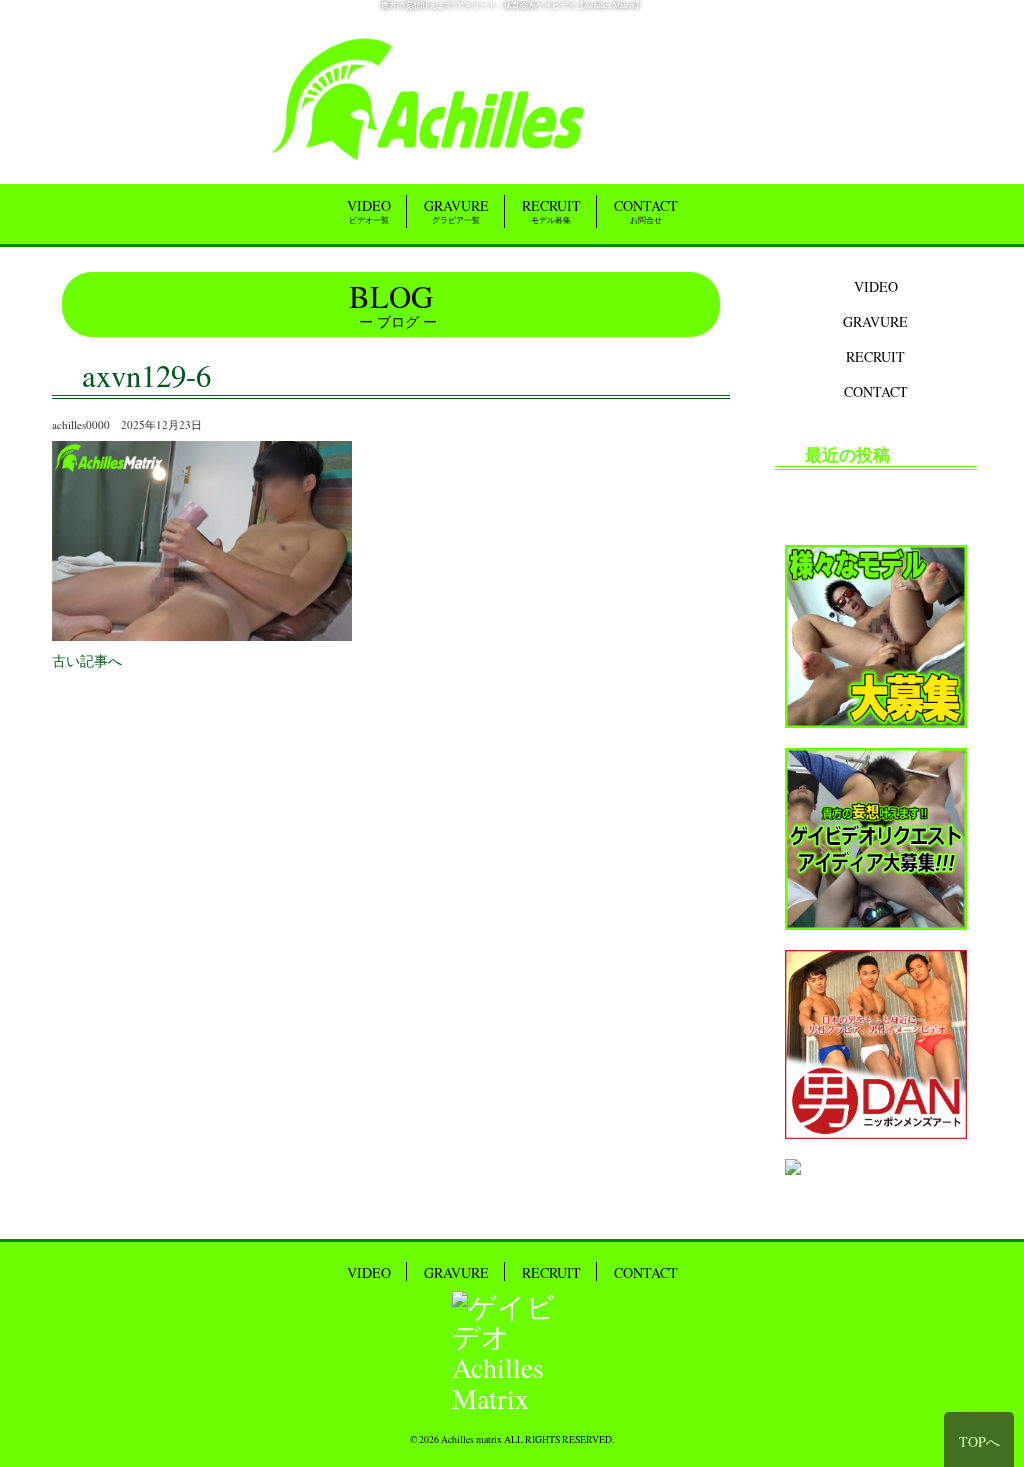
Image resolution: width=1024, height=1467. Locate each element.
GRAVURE (456, 210)
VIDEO (369, 210)
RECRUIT (551, 210)
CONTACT (646, 210)
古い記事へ (87, 660)
